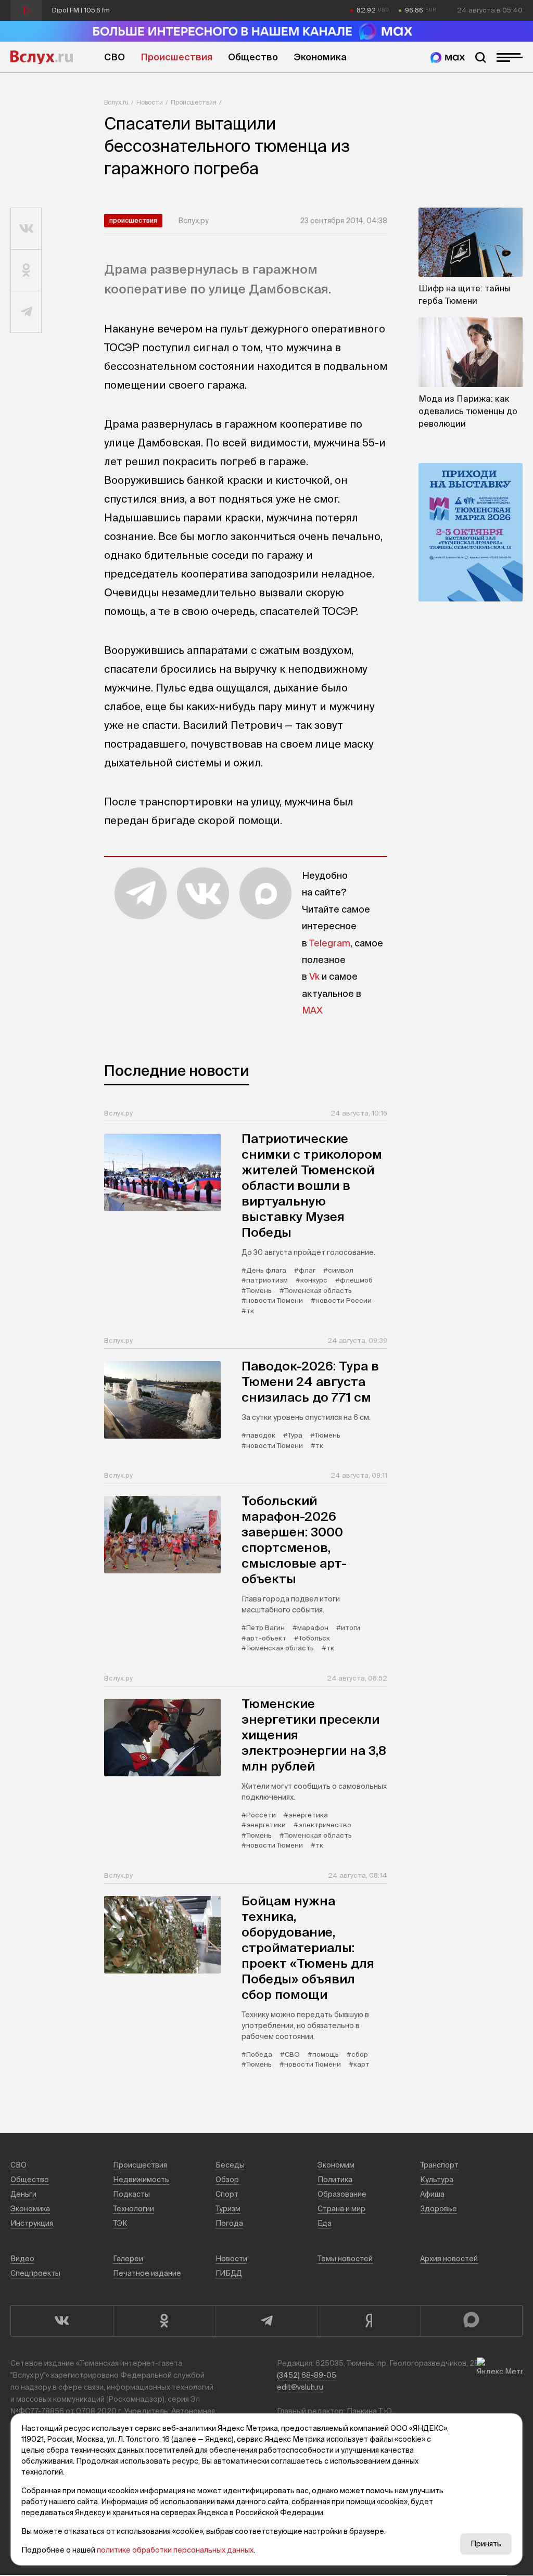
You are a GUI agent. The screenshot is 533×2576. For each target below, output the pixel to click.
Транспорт (439, 2165)
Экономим (336, 2165)
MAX (312, 1010)
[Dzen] (369, 2321)
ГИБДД (229, 2273)
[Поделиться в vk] (26, 229)
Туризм (228, 2209)
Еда (325, 2223)
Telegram (330, 943)
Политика (335, 2180)
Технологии (134, 2209)
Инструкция (32, 2223)
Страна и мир (341, 2209)
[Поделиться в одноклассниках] (26, 271)
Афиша (432, 2194)
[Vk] (62, 2321)
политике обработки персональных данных (175, 2550)
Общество (253, 57)
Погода (229, 2223)
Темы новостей (345, 2259)
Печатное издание (147, 2273)
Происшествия (176, 57)
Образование (342, 2194)
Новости (150, 102)
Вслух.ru (42, 57)
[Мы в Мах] (448, 57)
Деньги (23, 2194)
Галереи (128, 2259)
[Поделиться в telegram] (26, 312)
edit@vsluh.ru (300, 2387)
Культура (437, 2180)
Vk (314, 976)
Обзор (227, 2180)
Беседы (230, 2165)
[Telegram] (266, 2321)
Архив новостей (449, 2259)
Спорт (227, 2194)
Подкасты (131, 2194)
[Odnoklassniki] (164, 2321)
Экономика (320, 57)
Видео (22, 2259)
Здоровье (439, 2209)
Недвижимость (141, 2180)
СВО (115, 57)
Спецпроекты (35, 2273)
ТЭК (120, 2223)
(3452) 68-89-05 (307, 2375)
